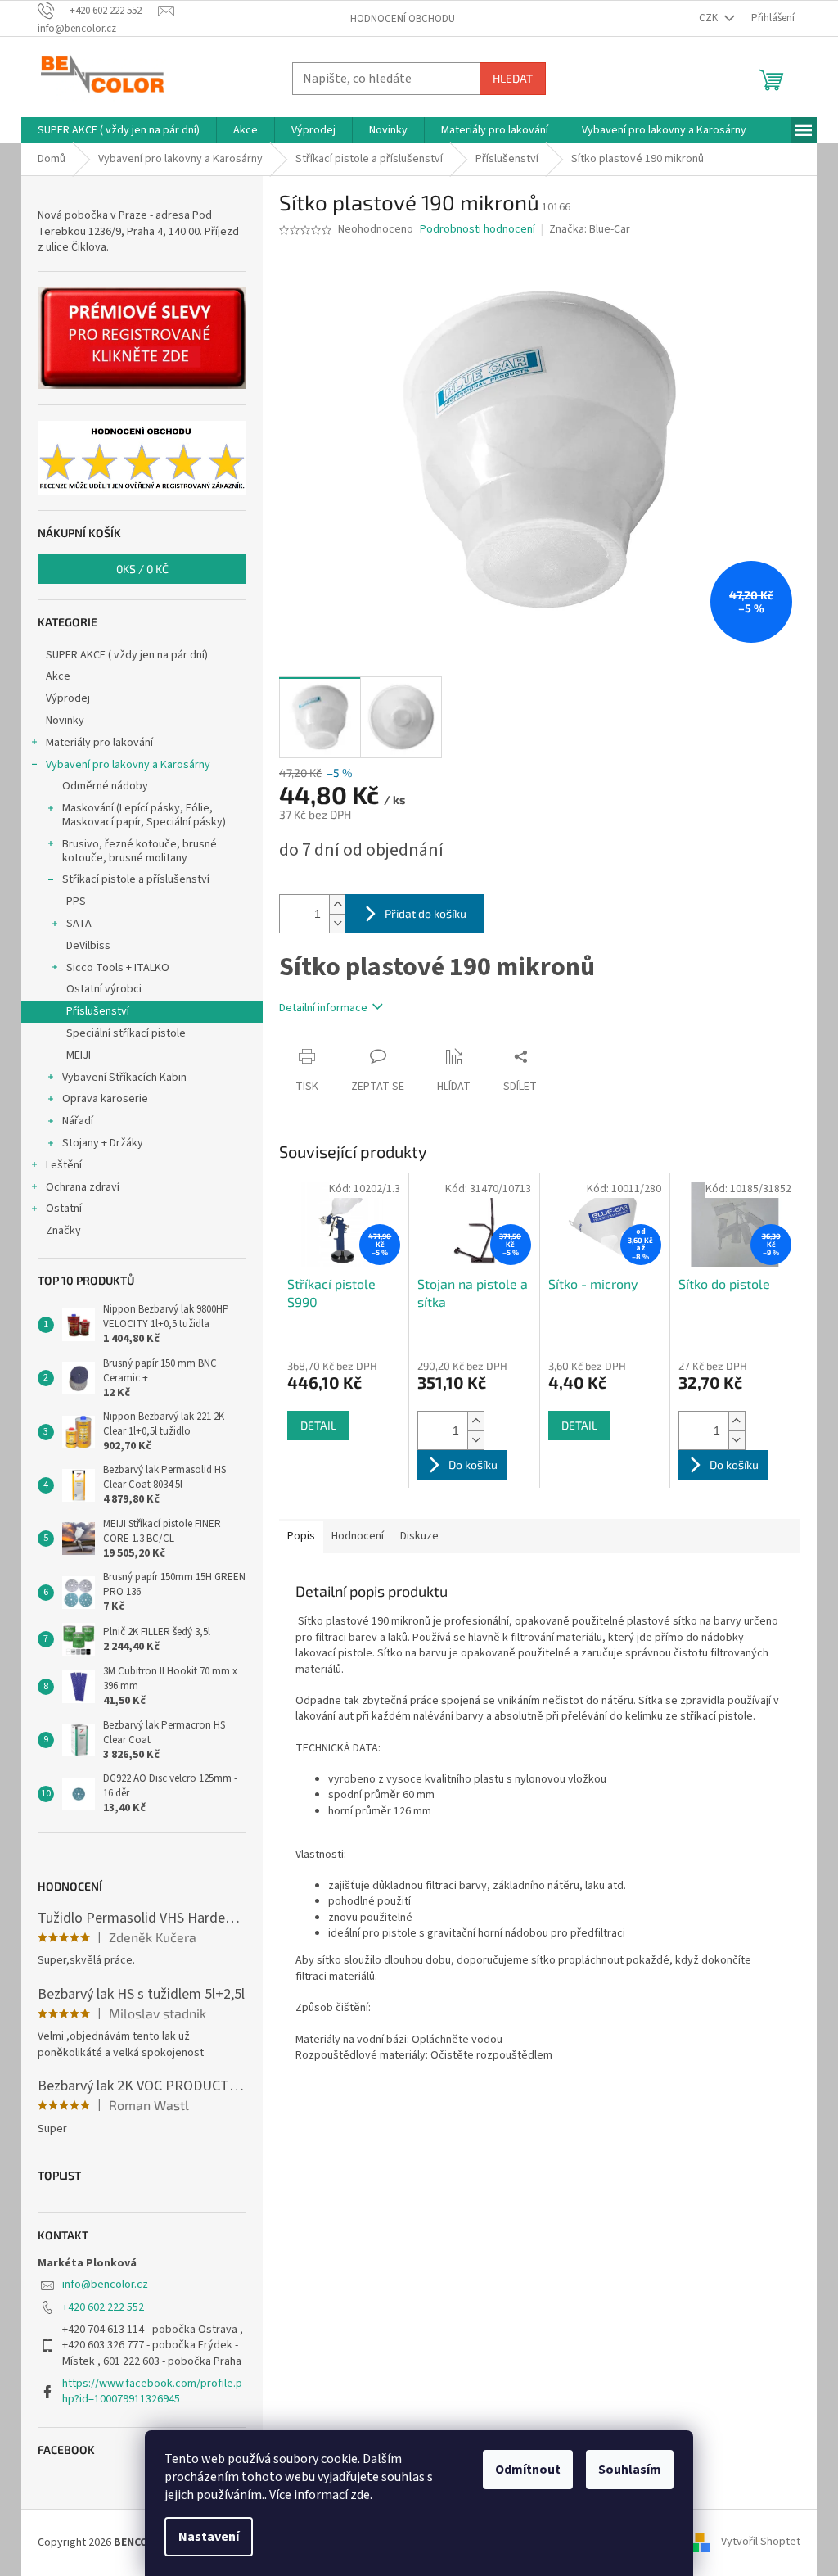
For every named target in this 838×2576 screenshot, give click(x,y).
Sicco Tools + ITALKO (118, 968)
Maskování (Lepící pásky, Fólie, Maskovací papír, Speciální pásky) (144, 815)
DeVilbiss (88, 946)
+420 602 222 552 (103, 2307)
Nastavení (209, 2537)
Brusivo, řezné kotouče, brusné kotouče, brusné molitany (140, 851)
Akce (58, 676)
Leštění (64, 1165)
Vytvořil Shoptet (761, 2542)
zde (360, 2495)
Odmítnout (528, 2470)
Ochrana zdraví (83, 1187)
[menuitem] (119, 130)
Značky (63, 1231)
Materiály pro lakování (99, 743)
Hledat (513, 78)
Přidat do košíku (426, 913)
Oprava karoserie (105, 1099)
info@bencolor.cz (105, 2285)
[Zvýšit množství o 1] (337, 904)
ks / (142, 569)
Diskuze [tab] (419, 1536)
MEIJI (79, 1055)
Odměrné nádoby (105, 786)
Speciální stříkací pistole (126, 1033)
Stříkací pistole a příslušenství (136, 879)
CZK (710, 18)
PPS (76, 902)
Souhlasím (630, 2470)
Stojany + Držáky (103, 1143)
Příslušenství (98, 1011)
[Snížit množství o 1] (337, 923)
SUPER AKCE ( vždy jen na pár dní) (127, 655)
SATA (79, 924)
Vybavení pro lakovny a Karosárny (128, 765)
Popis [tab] (301, 1536)
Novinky (65, 721)
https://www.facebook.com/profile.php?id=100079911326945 (152, 2391)
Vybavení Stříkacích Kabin (124, 1078)
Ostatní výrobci (104, 989)
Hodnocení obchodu (403, 19)
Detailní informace (323, 1008)
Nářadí (78, 1121)
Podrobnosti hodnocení (478, 230)
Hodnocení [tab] (358, 1536)
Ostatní (64, 1209)
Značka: (590, 229)
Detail (318, 1425)
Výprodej (68, 698)
